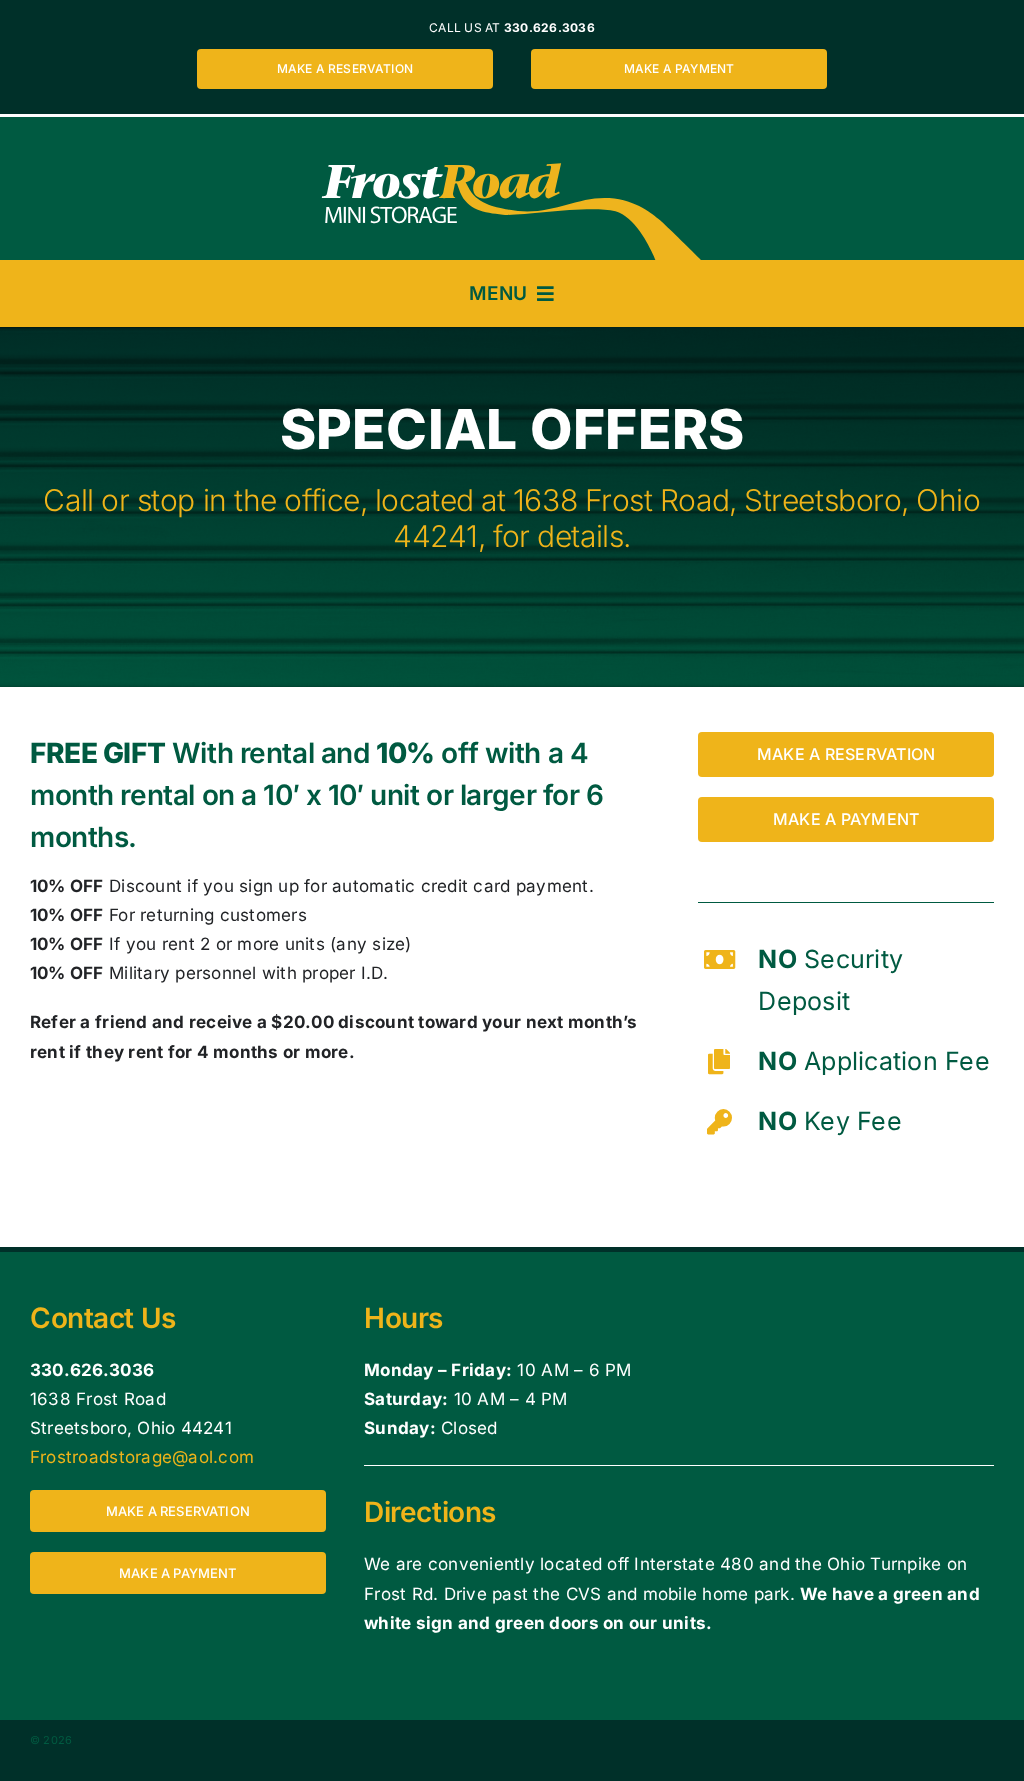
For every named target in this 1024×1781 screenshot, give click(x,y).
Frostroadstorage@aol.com (142, 1457)
